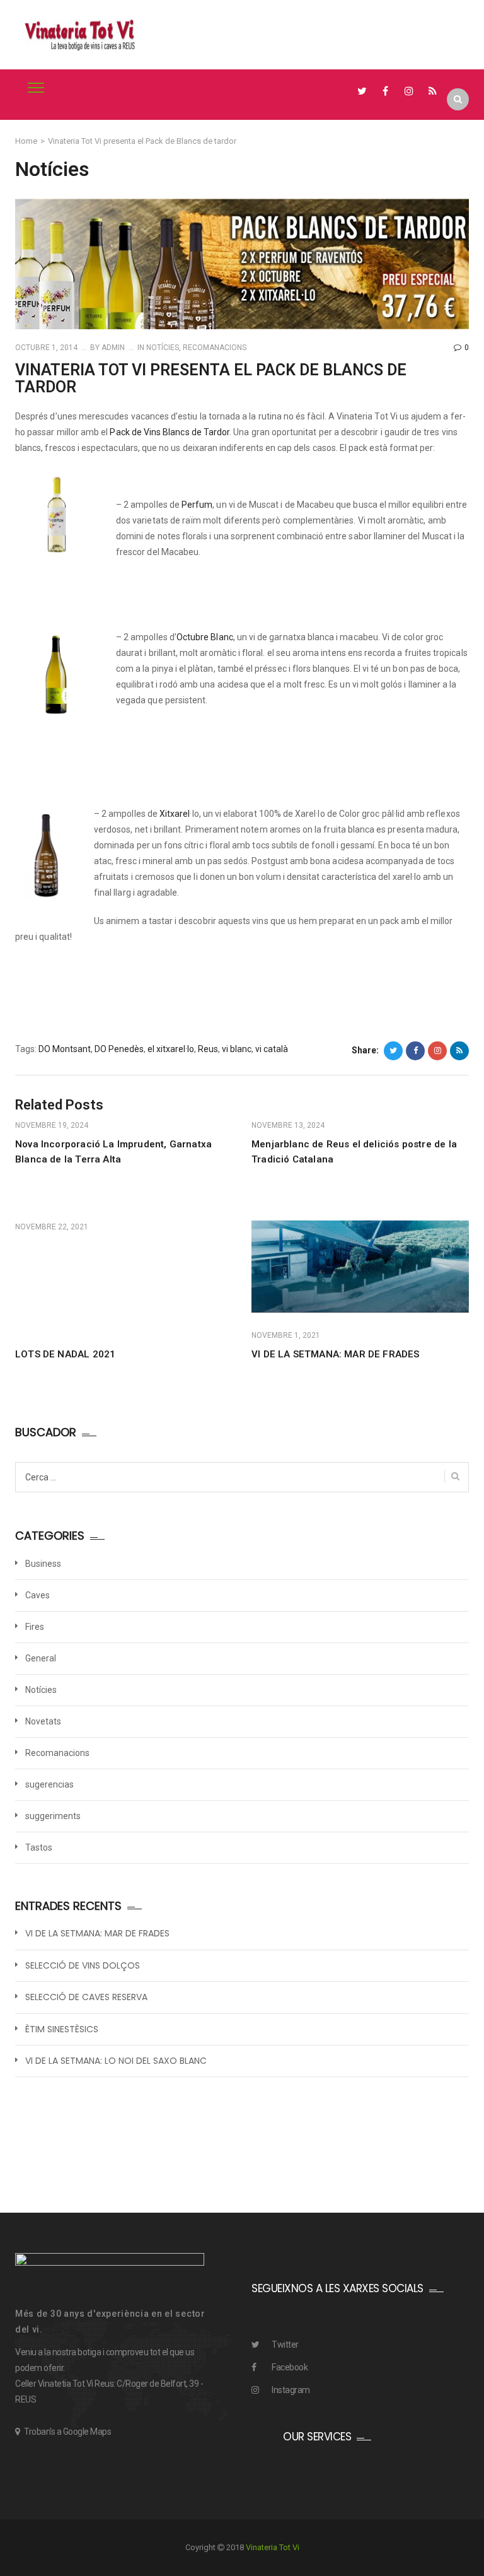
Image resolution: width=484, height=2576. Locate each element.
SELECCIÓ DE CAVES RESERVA (86, 1997)
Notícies (163, 348)
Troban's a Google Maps (67, 2432)
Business (43, 1564)
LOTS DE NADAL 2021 (65, 1354)
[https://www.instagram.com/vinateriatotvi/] (409, 91)
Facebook (290, 2367)
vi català (272, 1049)
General (41, 1658)
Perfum (197, 505)
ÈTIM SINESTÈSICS (62, 2029)
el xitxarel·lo (171, 1049)
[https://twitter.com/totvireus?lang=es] (362, 91)
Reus (208, 1049)
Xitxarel (175, 814)
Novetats (43, 1721)
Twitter (285, 2345)
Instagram (291, 2390)
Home (26, 141)
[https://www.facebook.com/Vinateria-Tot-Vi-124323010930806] (385, 91)
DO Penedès (119, 1049)
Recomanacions (215, 348)
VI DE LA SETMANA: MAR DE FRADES (336, 1354)
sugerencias (49, 1784)
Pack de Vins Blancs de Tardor (170, 432)
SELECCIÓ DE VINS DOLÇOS (83, 1966)
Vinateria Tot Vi (273, 2547)
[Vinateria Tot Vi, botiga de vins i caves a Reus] (80, 35)
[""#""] (433, 91)
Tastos (39, 1847)
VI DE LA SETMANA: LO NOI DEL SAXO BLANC (116, 2061)
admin (112, 348)
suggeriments (53, 1816)
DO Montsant (65, 1049)
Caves (37, 1595)
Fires (35, 1627)
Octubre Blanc (205, 637)
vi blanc (237, 1049)
